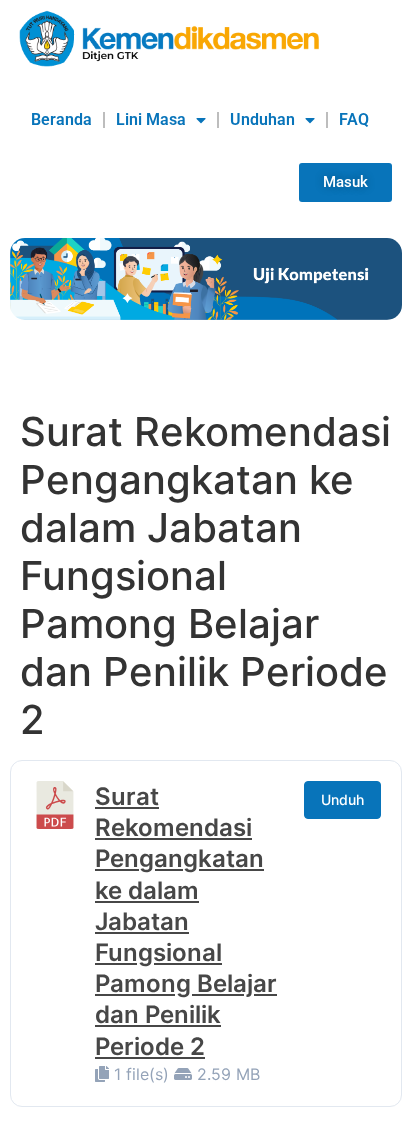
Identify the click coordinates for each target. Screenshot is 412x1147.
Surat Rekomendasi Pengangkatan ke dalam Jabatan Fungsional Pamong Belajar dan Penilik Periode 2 (186, 921)
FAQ (354, 119)
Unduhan (262, 119)
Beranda (61, 119)
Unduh (342, 799)
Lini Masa (151, 119)
